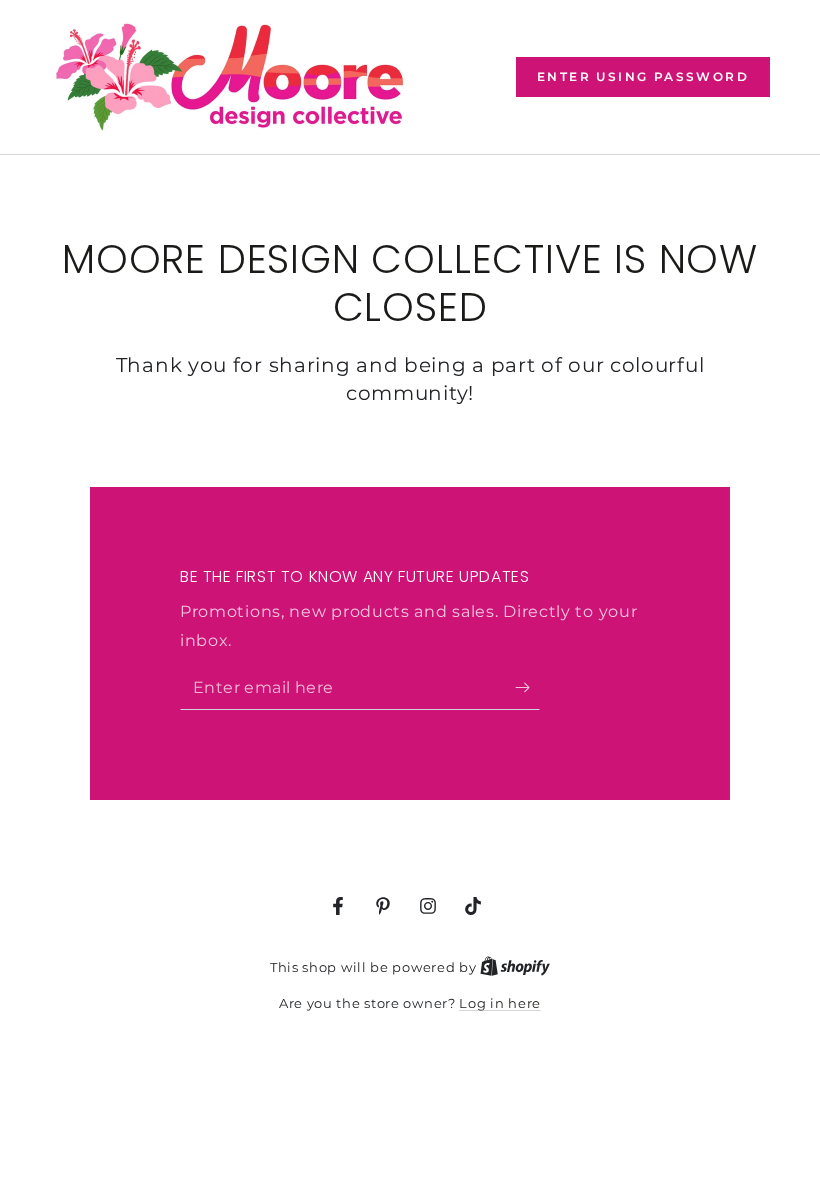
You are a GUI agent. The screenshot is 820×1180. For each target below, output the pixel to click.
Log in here (500, 1003)
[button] (643, 77)
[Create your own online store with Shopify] (515, 967)
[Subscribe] (527, 687)
